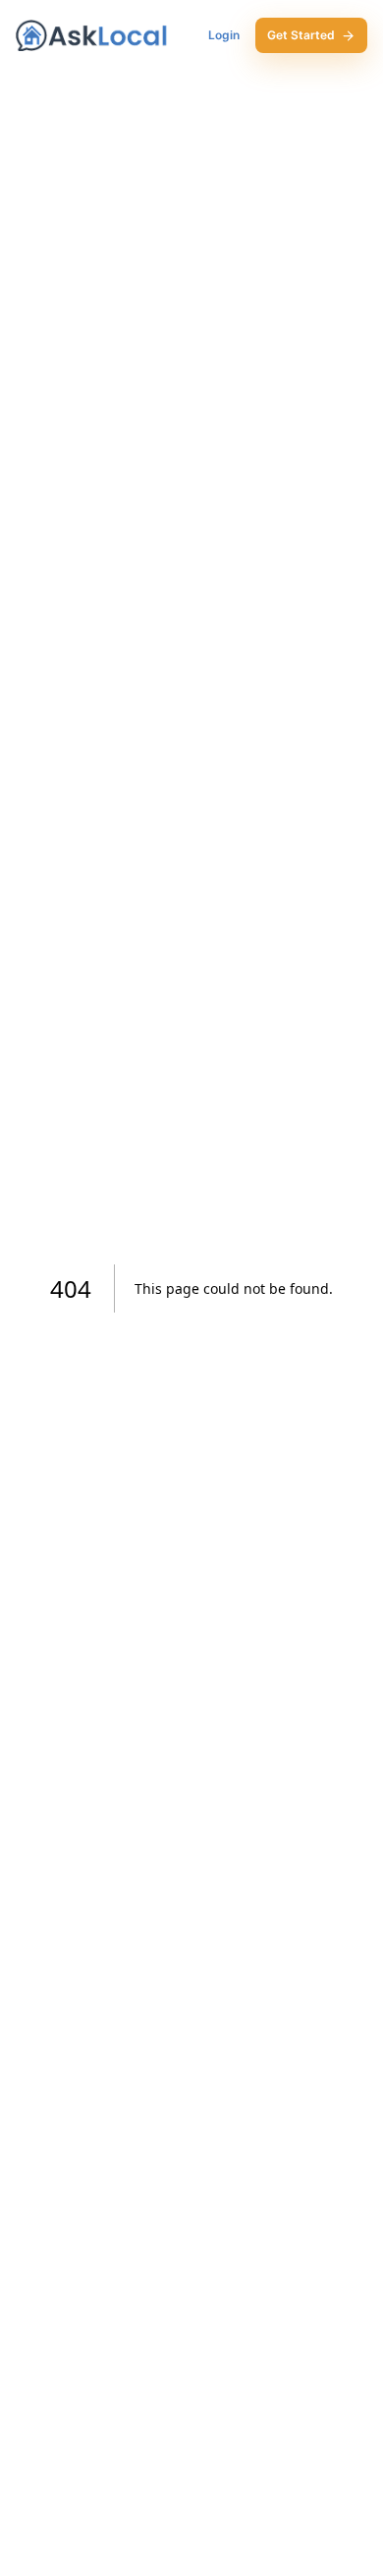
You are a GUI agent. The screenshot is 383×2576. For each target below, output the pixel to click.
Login (224, 35)
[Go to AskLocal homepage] (92, 35)
